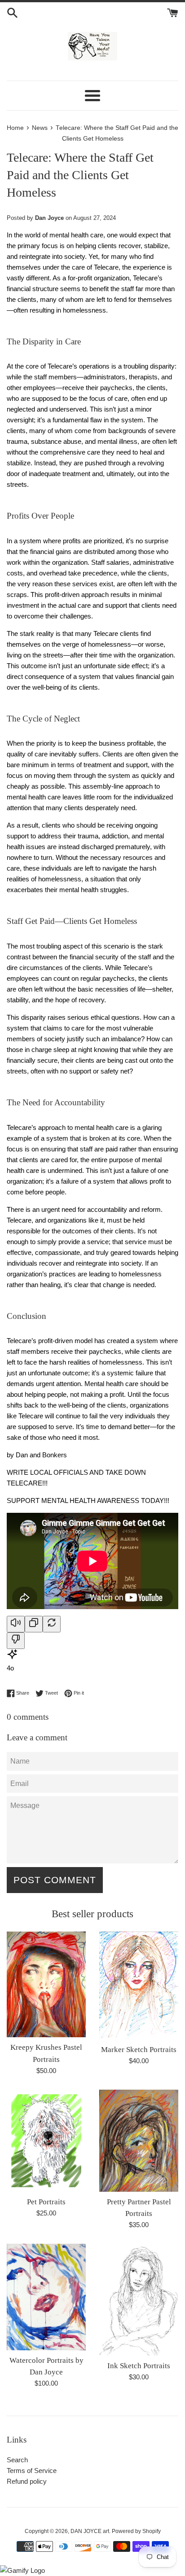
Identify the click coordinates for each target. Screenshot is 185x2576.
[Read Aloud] (16, 1624)
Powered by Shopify (136, 2531)
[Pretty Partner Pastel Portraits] (139, 2141)
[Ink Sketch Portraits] (139, 2299)
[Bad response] (16, 1641)
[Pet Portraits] (46, 2141)
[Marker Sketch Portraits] (139, 1985)
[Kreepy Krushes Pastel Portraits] (46, 1984)
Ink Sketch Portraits (139, 2366)
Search (17, 2460)
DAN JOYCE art (90, 2531)
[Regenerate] (52, 1624)
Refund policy (27, 2481)
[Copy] (34, 1624)
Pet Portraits (46, 2202)
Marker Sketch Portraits (139, 2050)
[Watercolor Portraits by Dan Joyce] (46, 2297)
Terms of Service (32, 2471)
